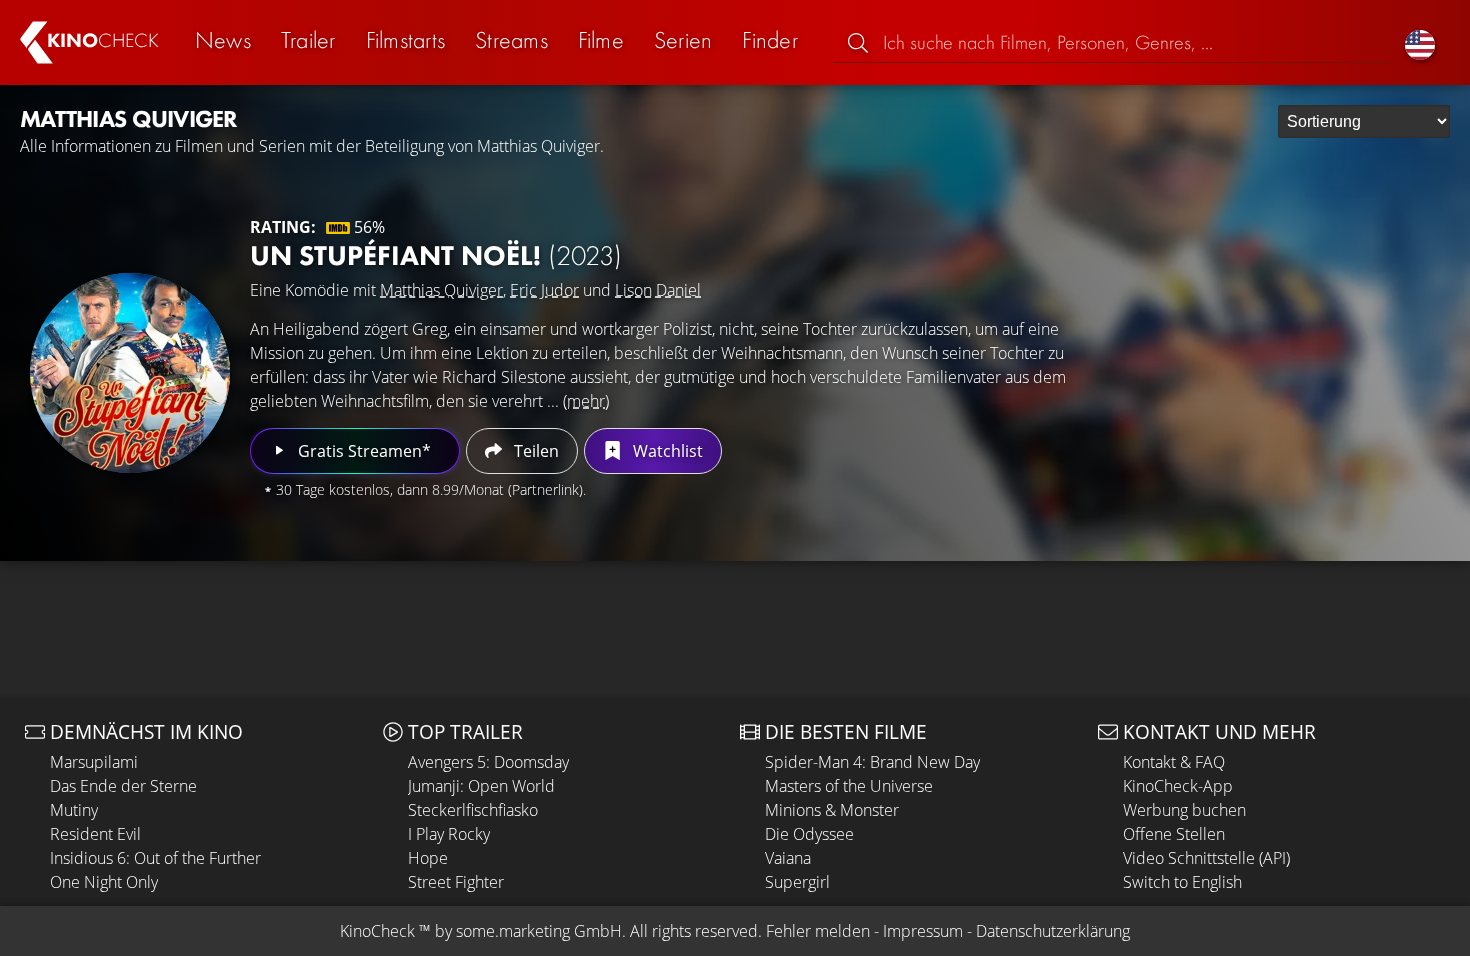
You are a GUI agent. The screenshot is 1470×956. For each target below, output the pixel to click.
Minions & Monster (832, 810)
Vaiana (788, 858)
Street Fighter (456, 882)
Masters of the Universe (849, 786)
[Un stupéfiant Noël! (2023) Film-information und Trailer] (130, 373)
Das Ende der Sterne (123, 786)
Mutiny (74, 810)
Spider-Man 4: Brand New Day (872, 762)
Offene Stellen (1174, 834)
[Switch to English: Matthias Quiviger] (1420, 42)
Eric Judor (544, 290)
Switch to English (1182, 882)
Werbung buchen (1184, 810)
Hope (428, 858)
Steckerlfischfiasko (473, 810)
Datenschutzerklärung (1053, 931)
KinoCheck (377, 931)
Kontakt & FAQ (1174, 762)
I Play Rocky (449, 834)
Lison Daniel (658, 290)
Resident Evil (95, 834)
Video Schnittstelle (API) (1206, 858)
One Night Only (104, 882)
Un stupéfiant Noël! (436, 255)
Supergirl (797, 882)
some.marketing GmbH (539, 931)
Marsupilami (94, 762)
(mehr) (586, 401)
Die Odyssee (809, 834)
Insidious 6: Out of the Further (155, 858)
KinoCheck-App (1178, 786)
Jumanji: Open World (481, 786)
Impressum (923, 931)
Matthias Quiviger (441, 290)
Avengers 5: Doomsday (488, 762)
